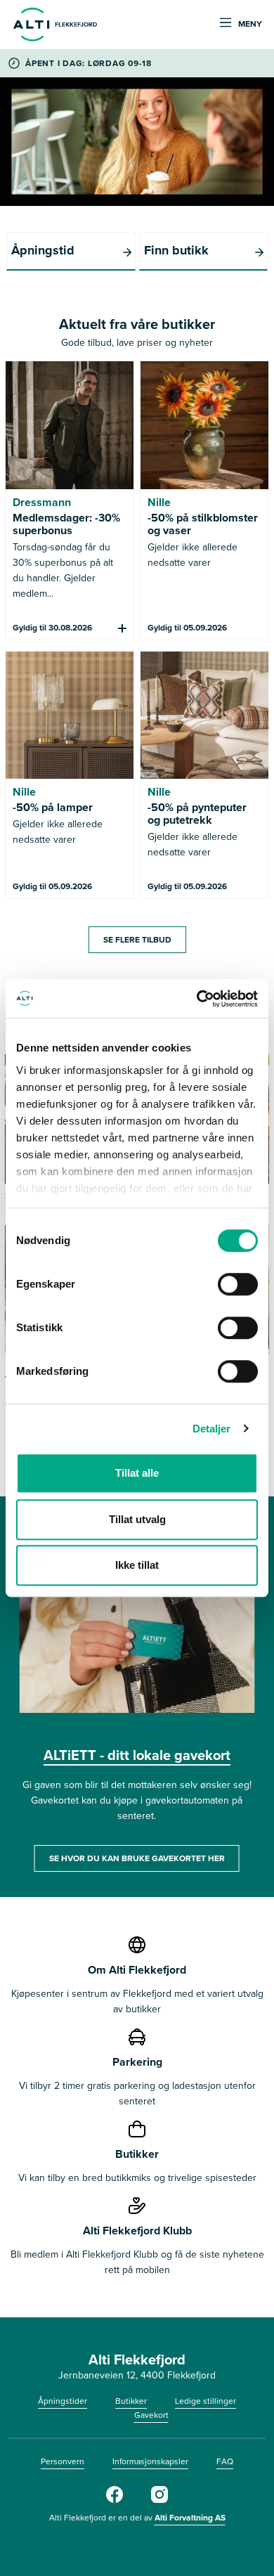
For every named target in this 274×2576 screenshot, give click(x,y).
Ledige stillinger (205, 2401)
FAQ (225, 2461)
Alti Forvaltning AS (190, 2518)
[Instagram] (159, 2500)
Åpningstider (63, 2401)
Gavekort (151, 2415)
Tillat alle (137, 1473)
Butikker (131, 2401)
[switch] (238, 1284)
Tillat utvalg (137, 1519)
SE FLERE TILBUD (137, 940)
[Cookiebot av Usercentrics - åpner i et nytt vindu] (197, 999)
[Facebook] (115, 2500)
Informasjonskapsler (150, 2461)
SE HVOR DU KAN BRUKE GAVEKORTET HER (137, 1858)
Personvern (63, 2461)
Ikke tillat (137, 1565)
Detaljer (212, 1429)
